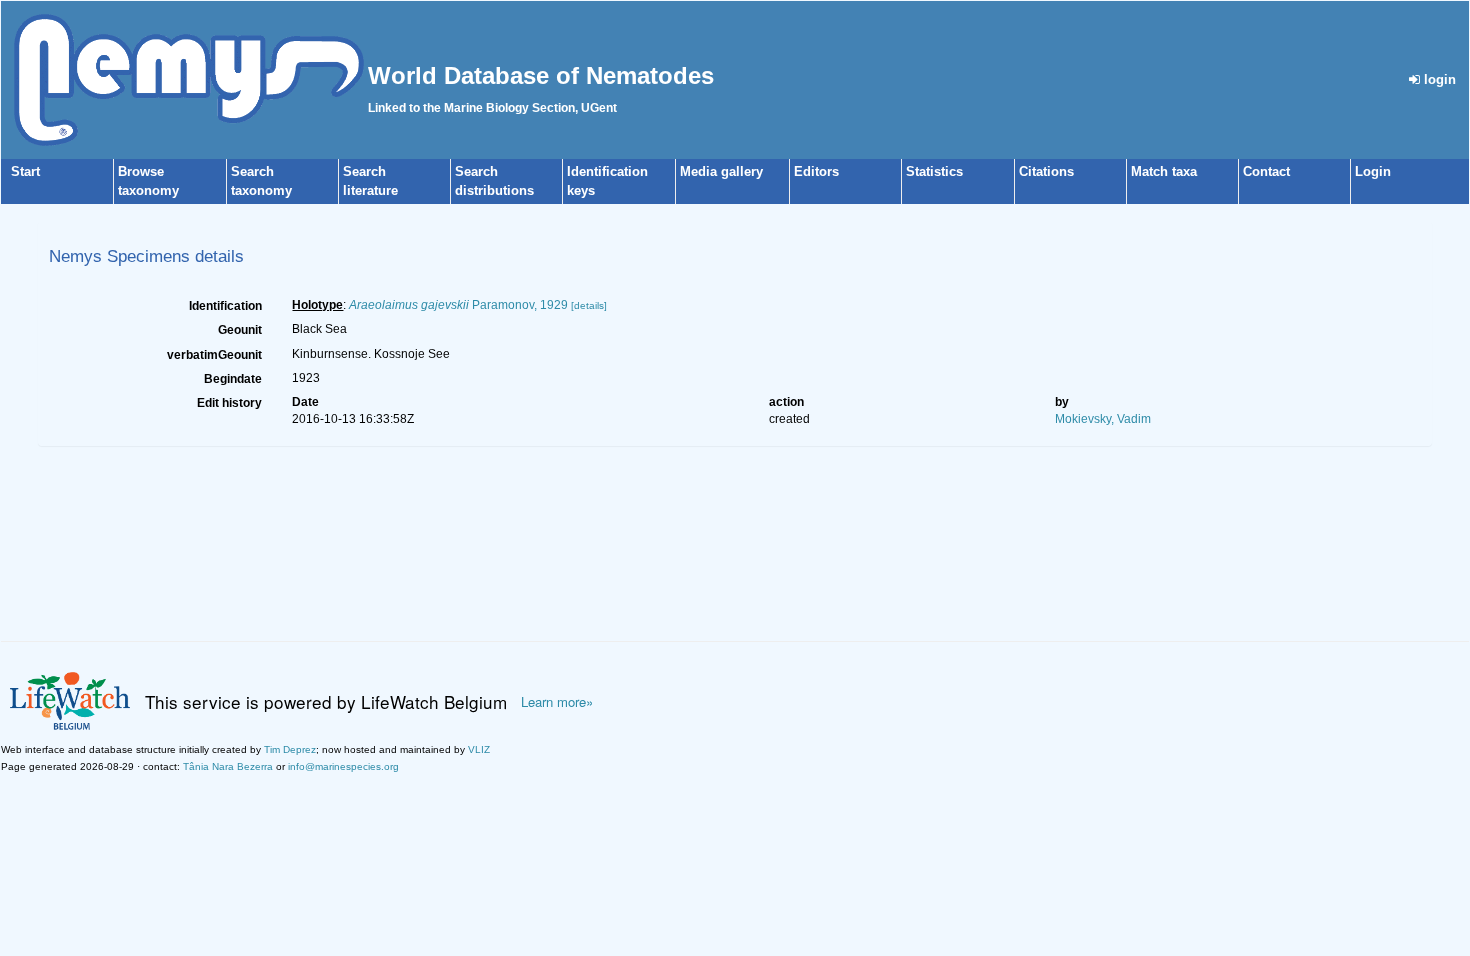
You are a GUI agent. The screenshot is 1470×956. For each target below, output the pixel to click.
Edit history (229, 403)
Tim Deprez (290, 749)
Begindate (233, 379)
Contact (1266, 171)
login (1438, 79)
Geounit (240, 330)
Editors (816, 171)
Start (25, 171)
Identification (225, 306)
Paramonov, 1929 (458, 305)
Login (1373, 171)
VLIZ (479, 749)
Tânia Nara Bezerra (228, 766)
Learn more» (557, 702)
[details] (589, 305)
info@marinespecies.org (343, 766)
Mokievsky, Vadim (1103, 419)
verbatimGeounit (214, 355)
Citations (1046, 171)
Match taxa (1164, 171)
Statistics (934, 171)
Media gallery (721, 171)
